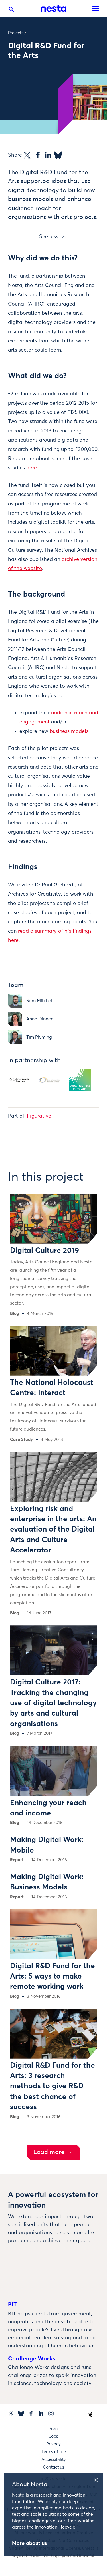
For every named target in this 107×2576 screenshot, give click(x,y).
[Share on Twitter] (27, 155)
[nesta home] (54, 9)
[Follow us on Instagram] (51, 2413)
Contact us (53, 2467)
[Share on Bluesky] (58, 155)
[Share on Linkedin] (48, 155)
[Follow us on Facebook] (31, 2413)
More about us (29, 2543)
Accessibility (54, 2460)
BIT (13, 2305)
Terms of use (54, 2452)
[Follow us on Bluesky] (21, 2413)
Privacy (53, 2444)
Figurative (39, 1116)
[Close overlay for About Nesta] (98, 2479)
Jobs (54, 2436)
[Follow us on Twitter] (11, 2413)
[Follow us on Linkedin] (41, 2413)
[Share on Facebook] (38, 155)
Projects (16, 33)
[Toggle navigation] (96, 9)
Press (54, 2429)
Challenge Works (32, 2359)
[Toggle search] (11, 11)
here (32, 468)
